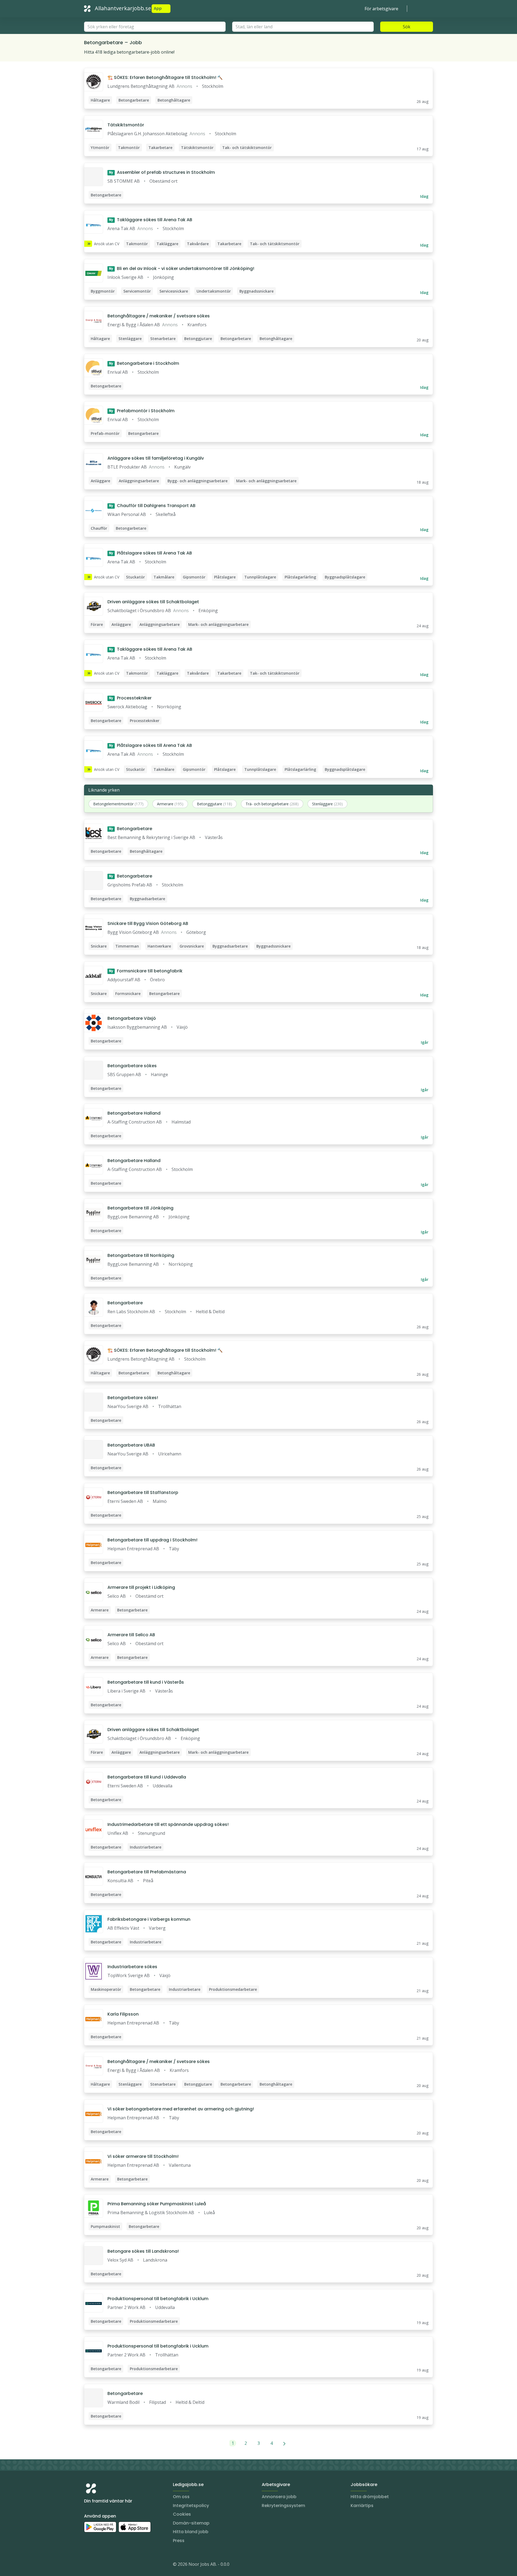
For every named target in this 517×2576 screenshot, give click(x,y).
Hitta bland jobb (191, 2532)
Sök (407, 27)
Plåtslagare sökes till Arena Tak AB (151, 553)
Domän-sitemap (191, 2523)
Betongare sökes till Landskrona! (143, 2251)
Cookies (182, 2514)
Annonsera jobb (279, 2497)
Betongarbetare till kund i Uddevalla (147, 1777)
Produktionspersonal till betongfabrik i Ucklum (158, 2299)
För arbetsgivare (381, 9)
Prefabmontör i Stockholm (142, 411)
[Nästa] (284, 2443)
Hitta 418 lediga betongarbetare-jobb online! (129, 52)
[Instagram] (88, 2565)
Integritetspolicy (191, 2506)
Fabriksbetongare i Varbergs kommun (149, 1919)
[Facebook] (110, 2565)
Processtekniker (130, 698)
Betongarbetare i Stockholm (144, 363)
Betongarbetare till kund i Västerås (146, 1682)
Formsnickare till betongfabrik (146, 971)
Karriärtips (362, 2506)
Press (179, 2541)
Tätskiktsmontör (126, 125)
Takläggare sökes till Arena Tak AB (151, 220)
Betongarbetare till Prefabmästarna (147, 1872)
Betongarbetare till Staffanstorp (143, 1492)
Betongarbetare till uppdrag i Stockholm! (152, 1540)
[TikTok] (121, 2565)
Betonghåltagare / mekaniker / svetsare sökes (159, 316)
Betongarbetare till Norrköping (141, 1255)
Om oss (181, 2497)
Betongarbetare (131, 829)
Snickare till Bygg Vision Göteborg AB (148, 923)
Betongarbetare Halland (134, 1113)
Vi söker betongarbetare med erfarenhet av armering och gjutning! (181, 2109)
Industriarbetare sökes (132, 1967)
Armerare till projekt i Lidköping (141, 1587)
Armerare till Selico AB (131, 1635)
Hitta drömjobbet (370, 2497)
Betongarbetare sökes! (133, 1398)
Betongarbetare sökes (132, 1066)
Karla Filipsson (123, 2014)
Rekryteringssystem (283, 2506)
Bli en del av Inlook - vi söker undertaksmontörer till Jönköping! (182, 268)
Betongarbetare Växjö (132, 1018)
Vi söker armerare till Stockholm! (143, 2156)
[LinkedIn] (99, 2565)
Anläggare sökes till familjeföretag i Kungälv (156, 458)
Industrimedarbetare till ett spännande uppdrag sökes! (168, 1824)
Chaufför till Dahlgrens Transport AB (152, 506)
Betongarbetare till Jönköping (140, 1208)
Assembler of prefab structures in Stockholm (162, 172)
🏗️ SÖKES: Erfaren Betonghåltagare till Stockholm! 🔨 (165, 77)
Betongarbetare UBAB (131, 1445)
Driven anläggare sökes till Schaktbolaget (153, 602)
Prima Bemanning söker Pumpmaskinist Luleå (157, 2204)
